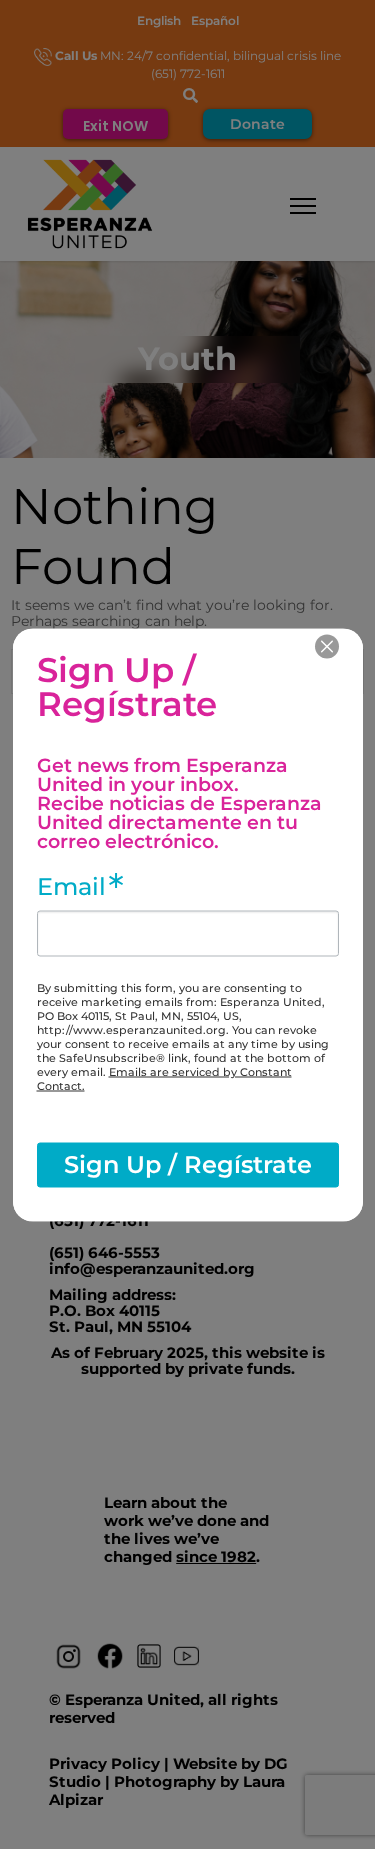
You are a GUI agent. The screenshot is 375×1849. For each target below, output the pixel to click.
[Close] (327, 646)
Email (71, 886)
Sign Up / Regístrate (188, 1164)
